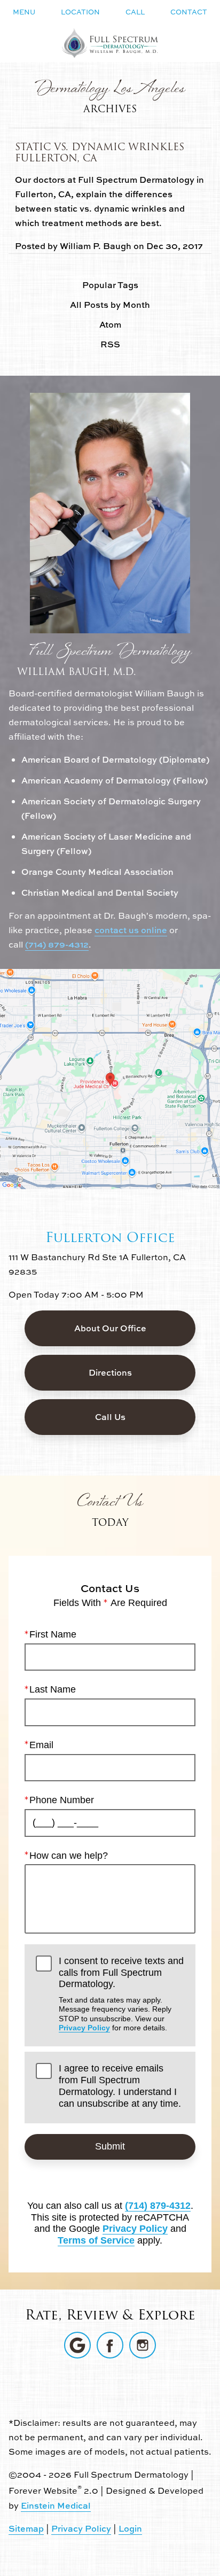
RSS (110, 344)
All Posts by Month (110, 305)
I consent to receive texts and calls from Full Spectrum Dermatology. (121, 1994)
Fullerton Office (110, 1237)
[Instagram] (143, 2345)
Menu (24, 12)
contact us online (131, 930)
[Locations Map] (110, 1078)
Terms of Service (96, 2240)
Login (130, 2528)
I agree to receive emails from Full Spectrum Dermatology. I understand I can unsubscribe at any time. (120, 2086)
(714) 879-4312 (57, 944)
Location (80, 12)
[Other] (77, 2345)
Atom (110, 325)
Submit (110, 2146)
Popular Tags (110, 285)
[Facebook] (110, 2345)
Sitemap (26, 2528)
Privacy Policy (84, 2028)
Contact (189, 12)
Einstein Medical (56, 2505)
